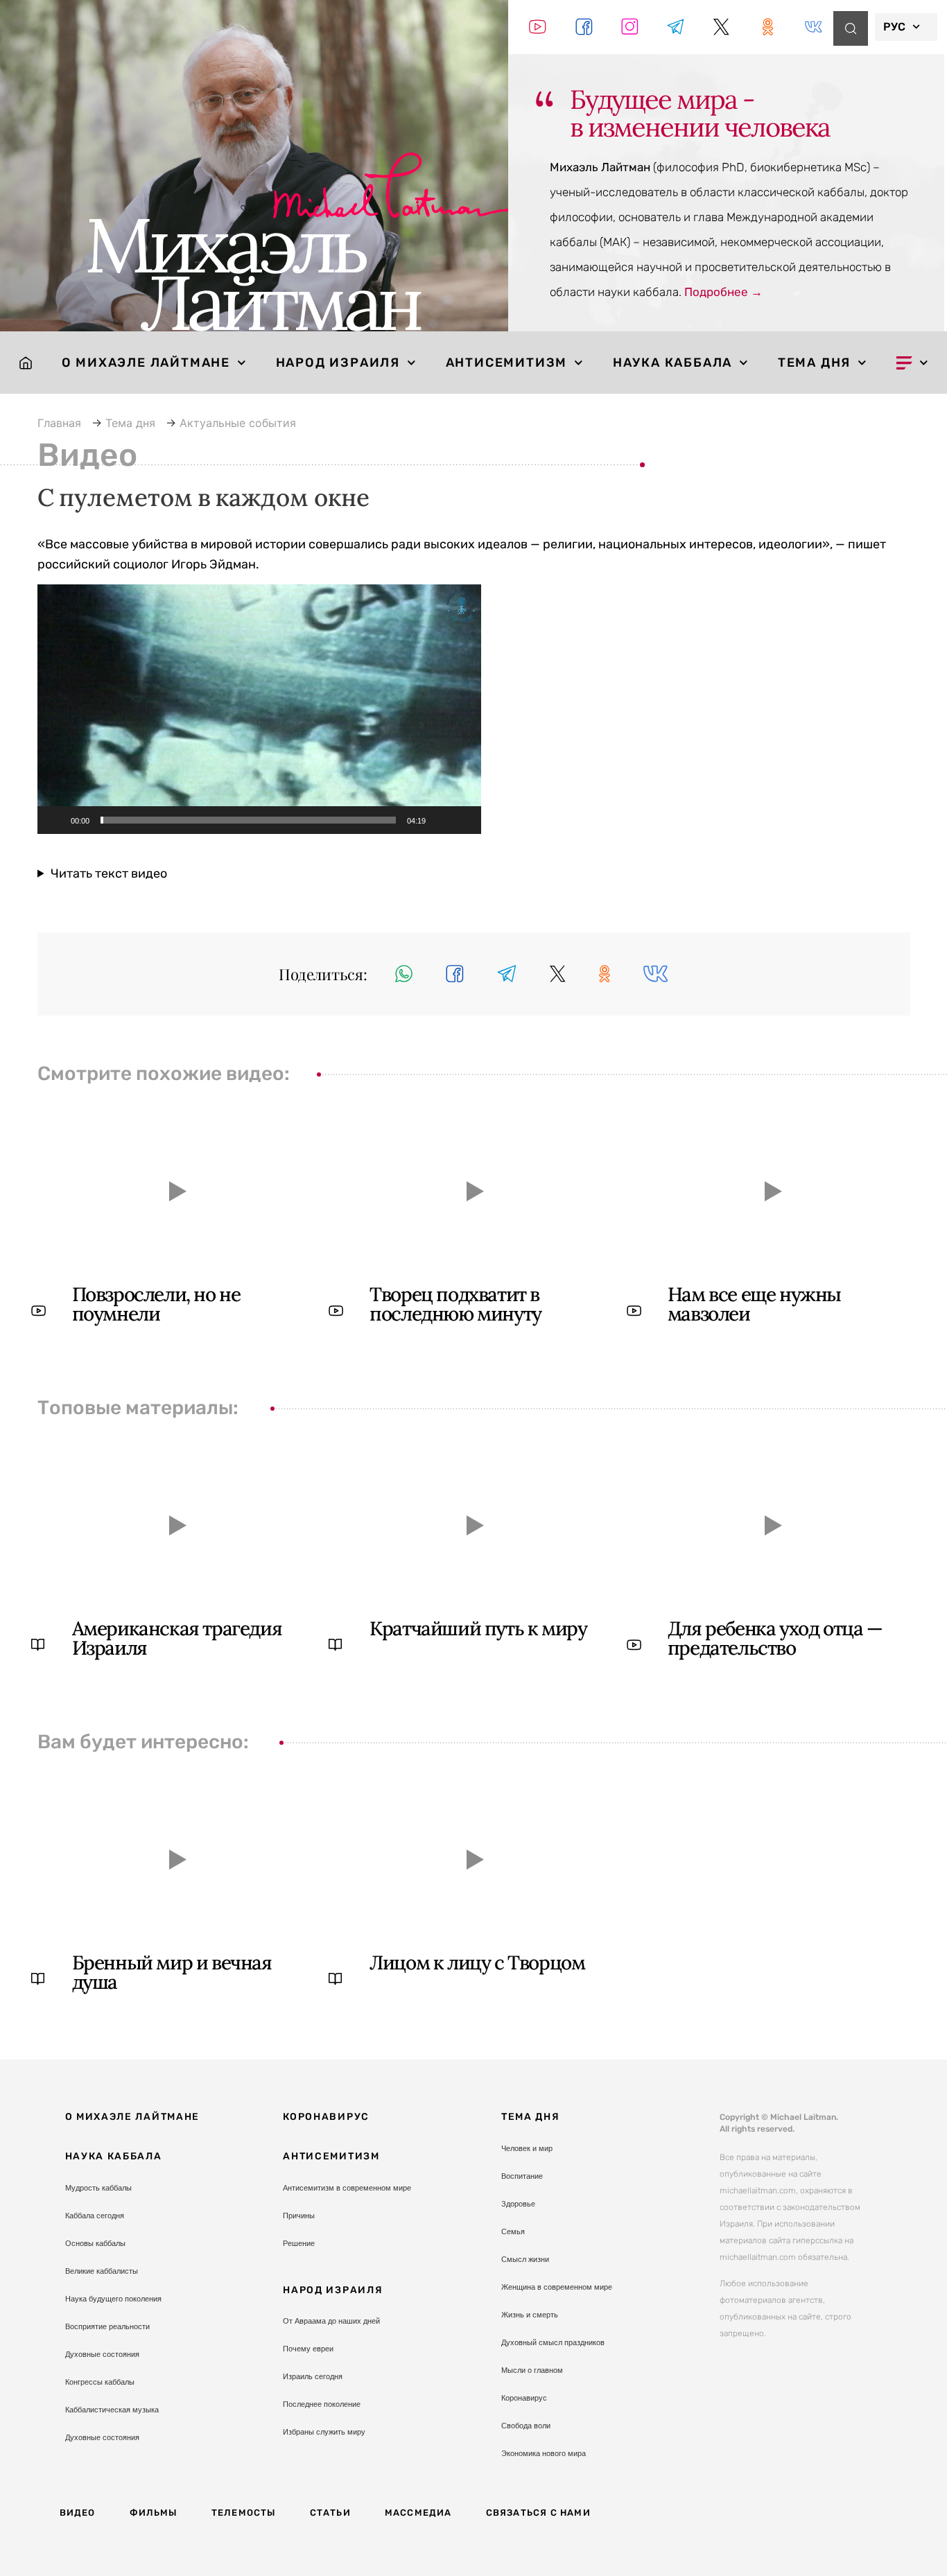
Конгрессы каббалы (100, 2382)
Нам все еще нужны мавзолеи (754, 1304)
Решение (299, 2243)
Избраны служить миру (324, 2432)
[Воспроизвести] (55, 820)
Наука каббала (672, 363)
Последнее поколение (322, 2404)
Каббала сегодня (95, 2216)
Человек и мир (527, 2148)
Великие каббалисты (102, 2271)
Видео (78, 2513)
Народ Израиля (338, 363)
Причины (299, 2216)
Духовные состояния (102, 2354)
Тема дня (814, 363)
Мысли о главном (532, 2370)
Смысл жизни (525, 2259)
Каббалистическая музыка (112, 2410)
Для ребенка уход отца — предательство (775, 1638)
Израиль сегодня (313, 2376)
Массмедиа (418, 2513)
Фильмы (154, 2513)
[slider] (248, 820)
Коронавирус (326, 2117)
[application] (259, 709)
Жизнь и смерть (530, 2315)
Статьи (330, 2513)
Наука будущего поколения (113, 2299)
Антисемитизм (507, 363)
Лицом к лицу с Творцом (477, 1963)
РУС (894, 27)
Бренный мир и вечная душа (172, 1972)
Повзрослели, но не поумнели (156, 1304)
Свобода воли (526, 2426)
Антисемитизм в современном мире (347, 2188)
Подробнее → (723, 292)
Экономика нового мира (544, 2453)
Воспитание (522, 2176)
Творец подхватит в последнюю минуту (455, 1304)
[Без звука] (441, 820)
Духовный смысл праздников (553, 2342)
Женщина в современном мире (557, 2287)
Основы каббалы (95, 2243)
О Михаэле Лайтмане (146, 363)
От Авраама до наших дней (331, 2321)
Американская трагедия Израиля (177, 1638)
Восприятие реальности (107, 2326)
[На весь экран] (463, 820)
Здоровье (518, 2204)
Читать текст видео (109, 873)
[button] (259, 709)
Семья (513, 2231)
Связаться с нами (538, 2513)
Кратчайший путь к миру (478, 1628)
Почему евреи (308, 2349)
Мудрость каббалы (98, 2188)
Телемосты (244, 2513)
